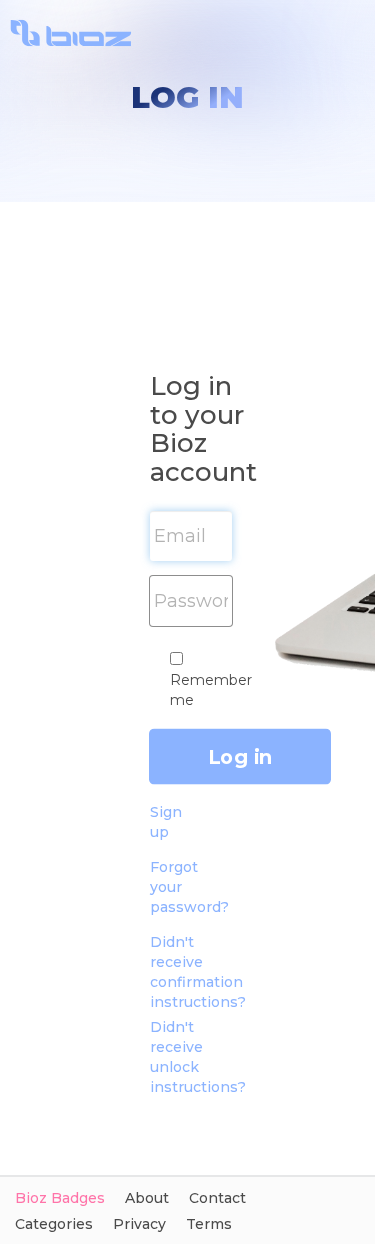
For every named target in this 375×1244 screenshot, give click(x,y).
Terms (209, 1224)
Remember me (211, 690)
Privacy (139, 1224)
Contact (217, 1198)
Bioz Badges (60, 1198)
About (147, 1198)
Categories (54, 1224)
